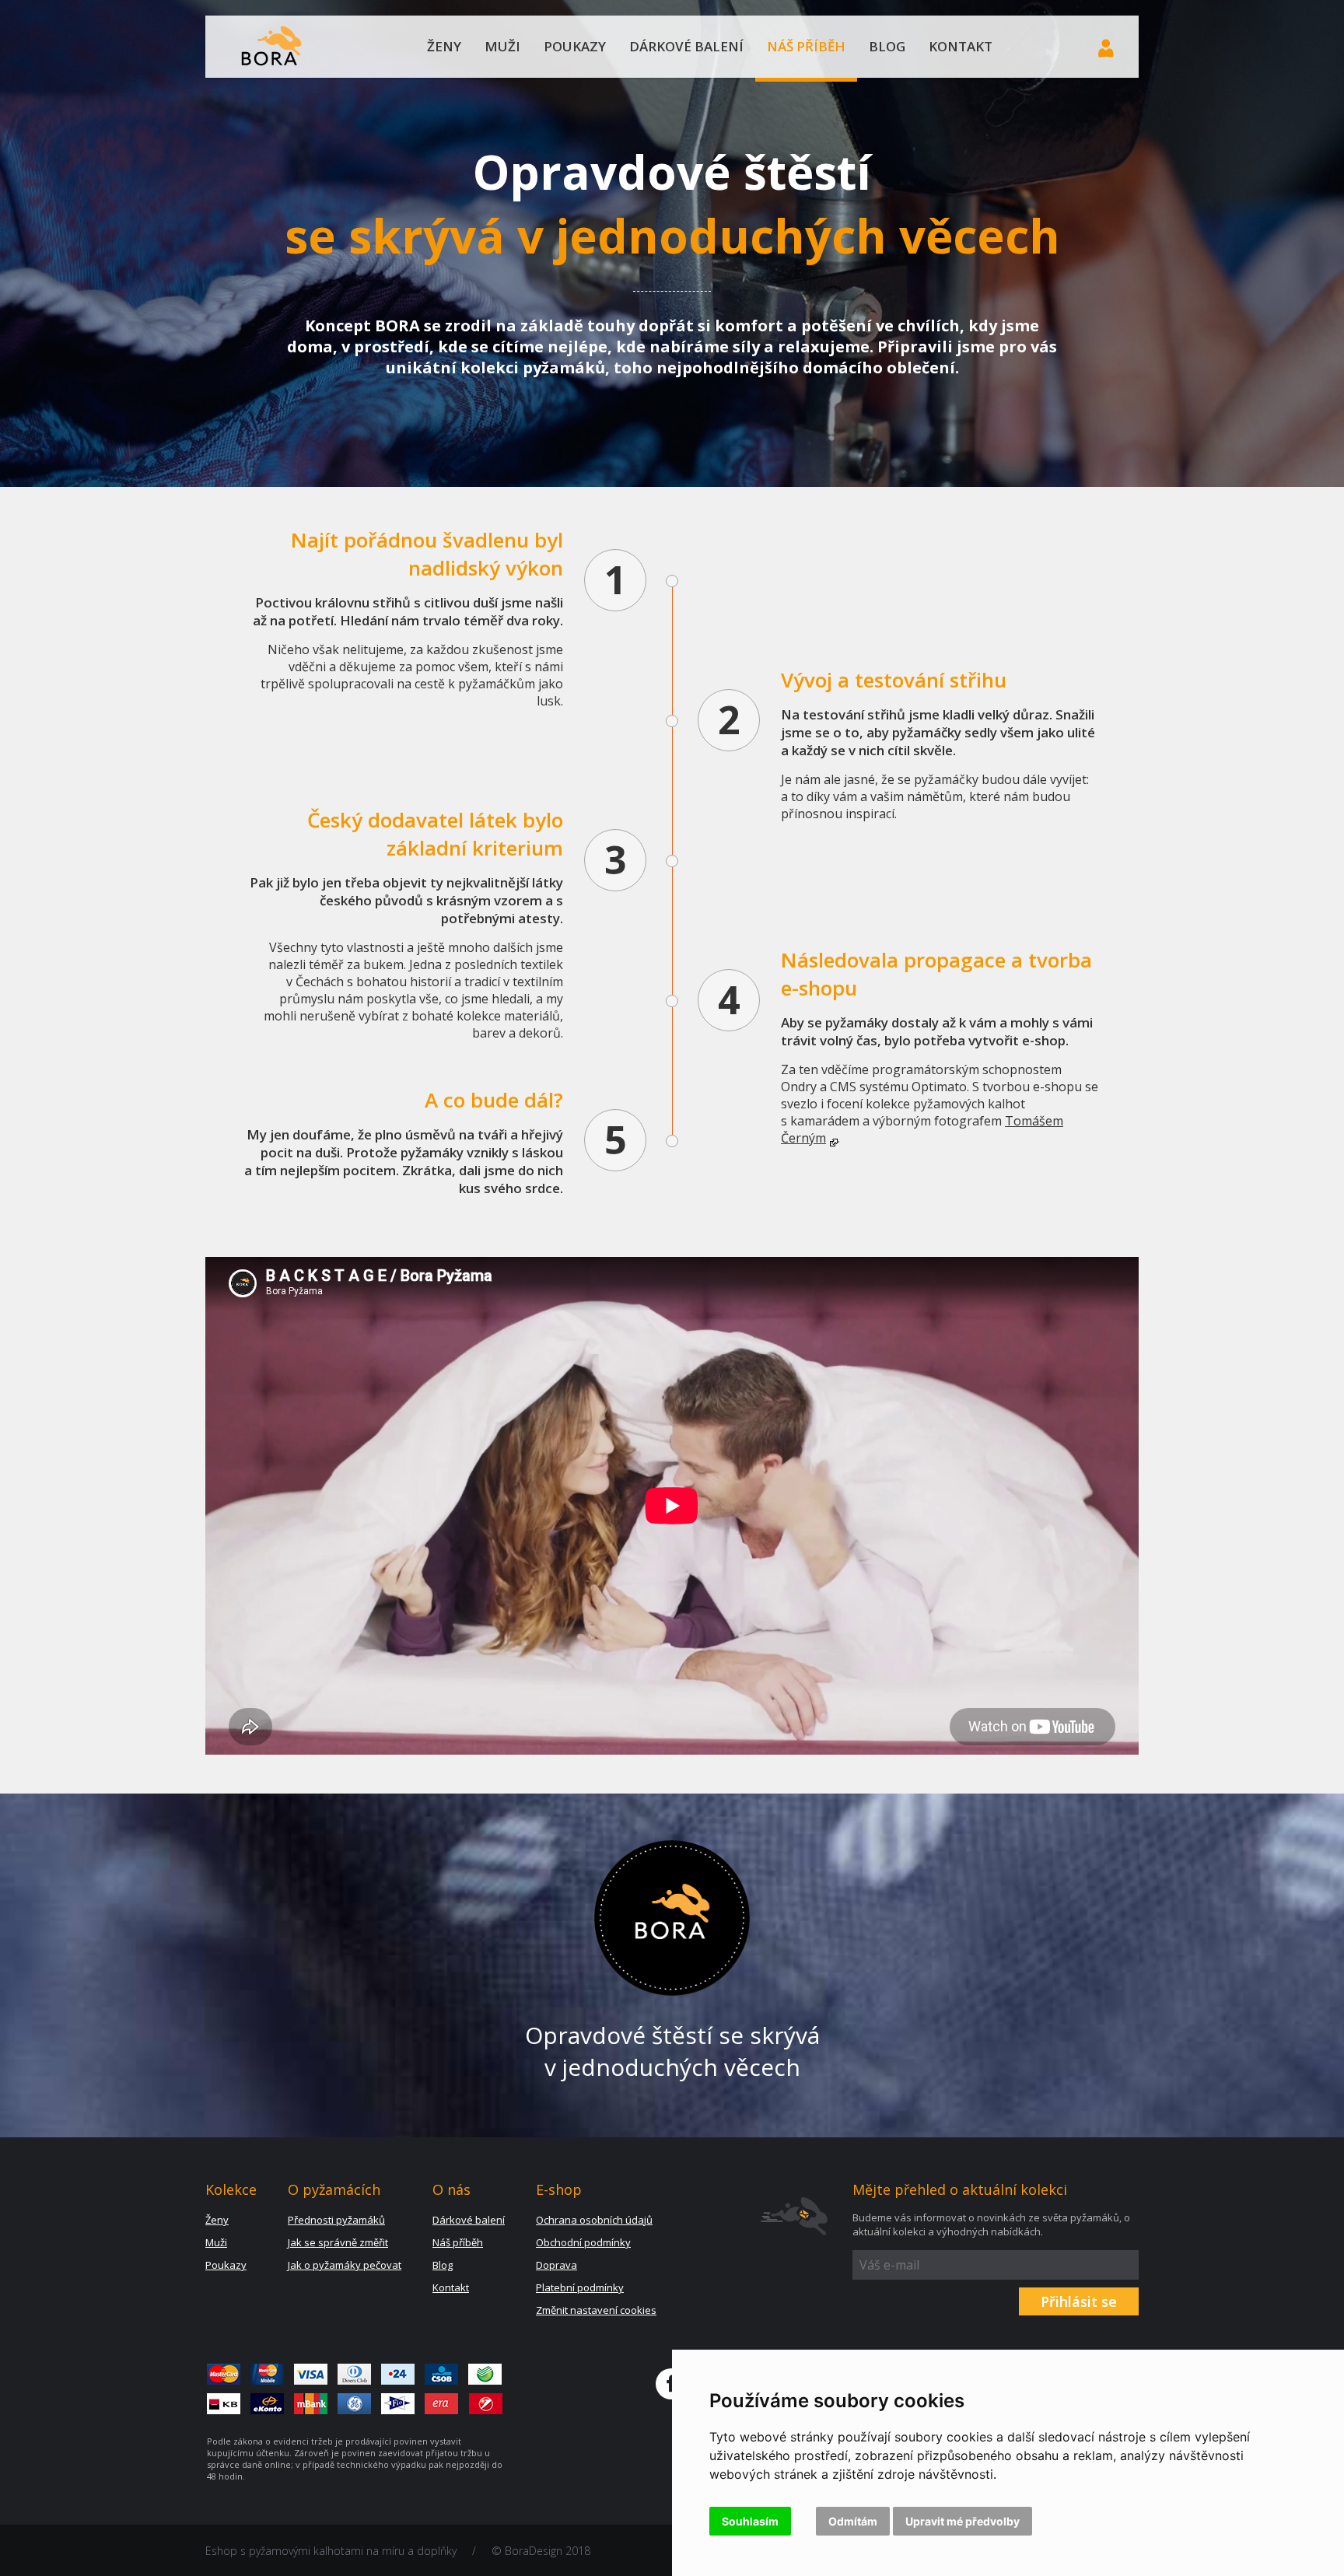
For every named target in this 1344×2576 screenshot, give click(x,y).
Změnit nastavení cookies (596, 2310)
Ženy (444, 46)
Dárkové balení (686, 46)
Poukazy (575, 46)
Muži (502, 46)
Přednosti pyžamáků (336, 2220)
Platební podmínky (580, 2287)
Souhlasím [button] (750, 2521)
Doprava (556, 2265)
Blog (887, 46)
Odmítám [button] (853, 2521)
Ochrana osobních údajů (594, 2220)
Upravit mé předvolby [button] (962, 2521)
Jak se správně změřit (338, 2242)
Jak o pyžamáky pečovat (345, 2265)
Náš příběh (806, 46)
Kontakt (961, 46)
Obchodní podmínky (583, 2242)
